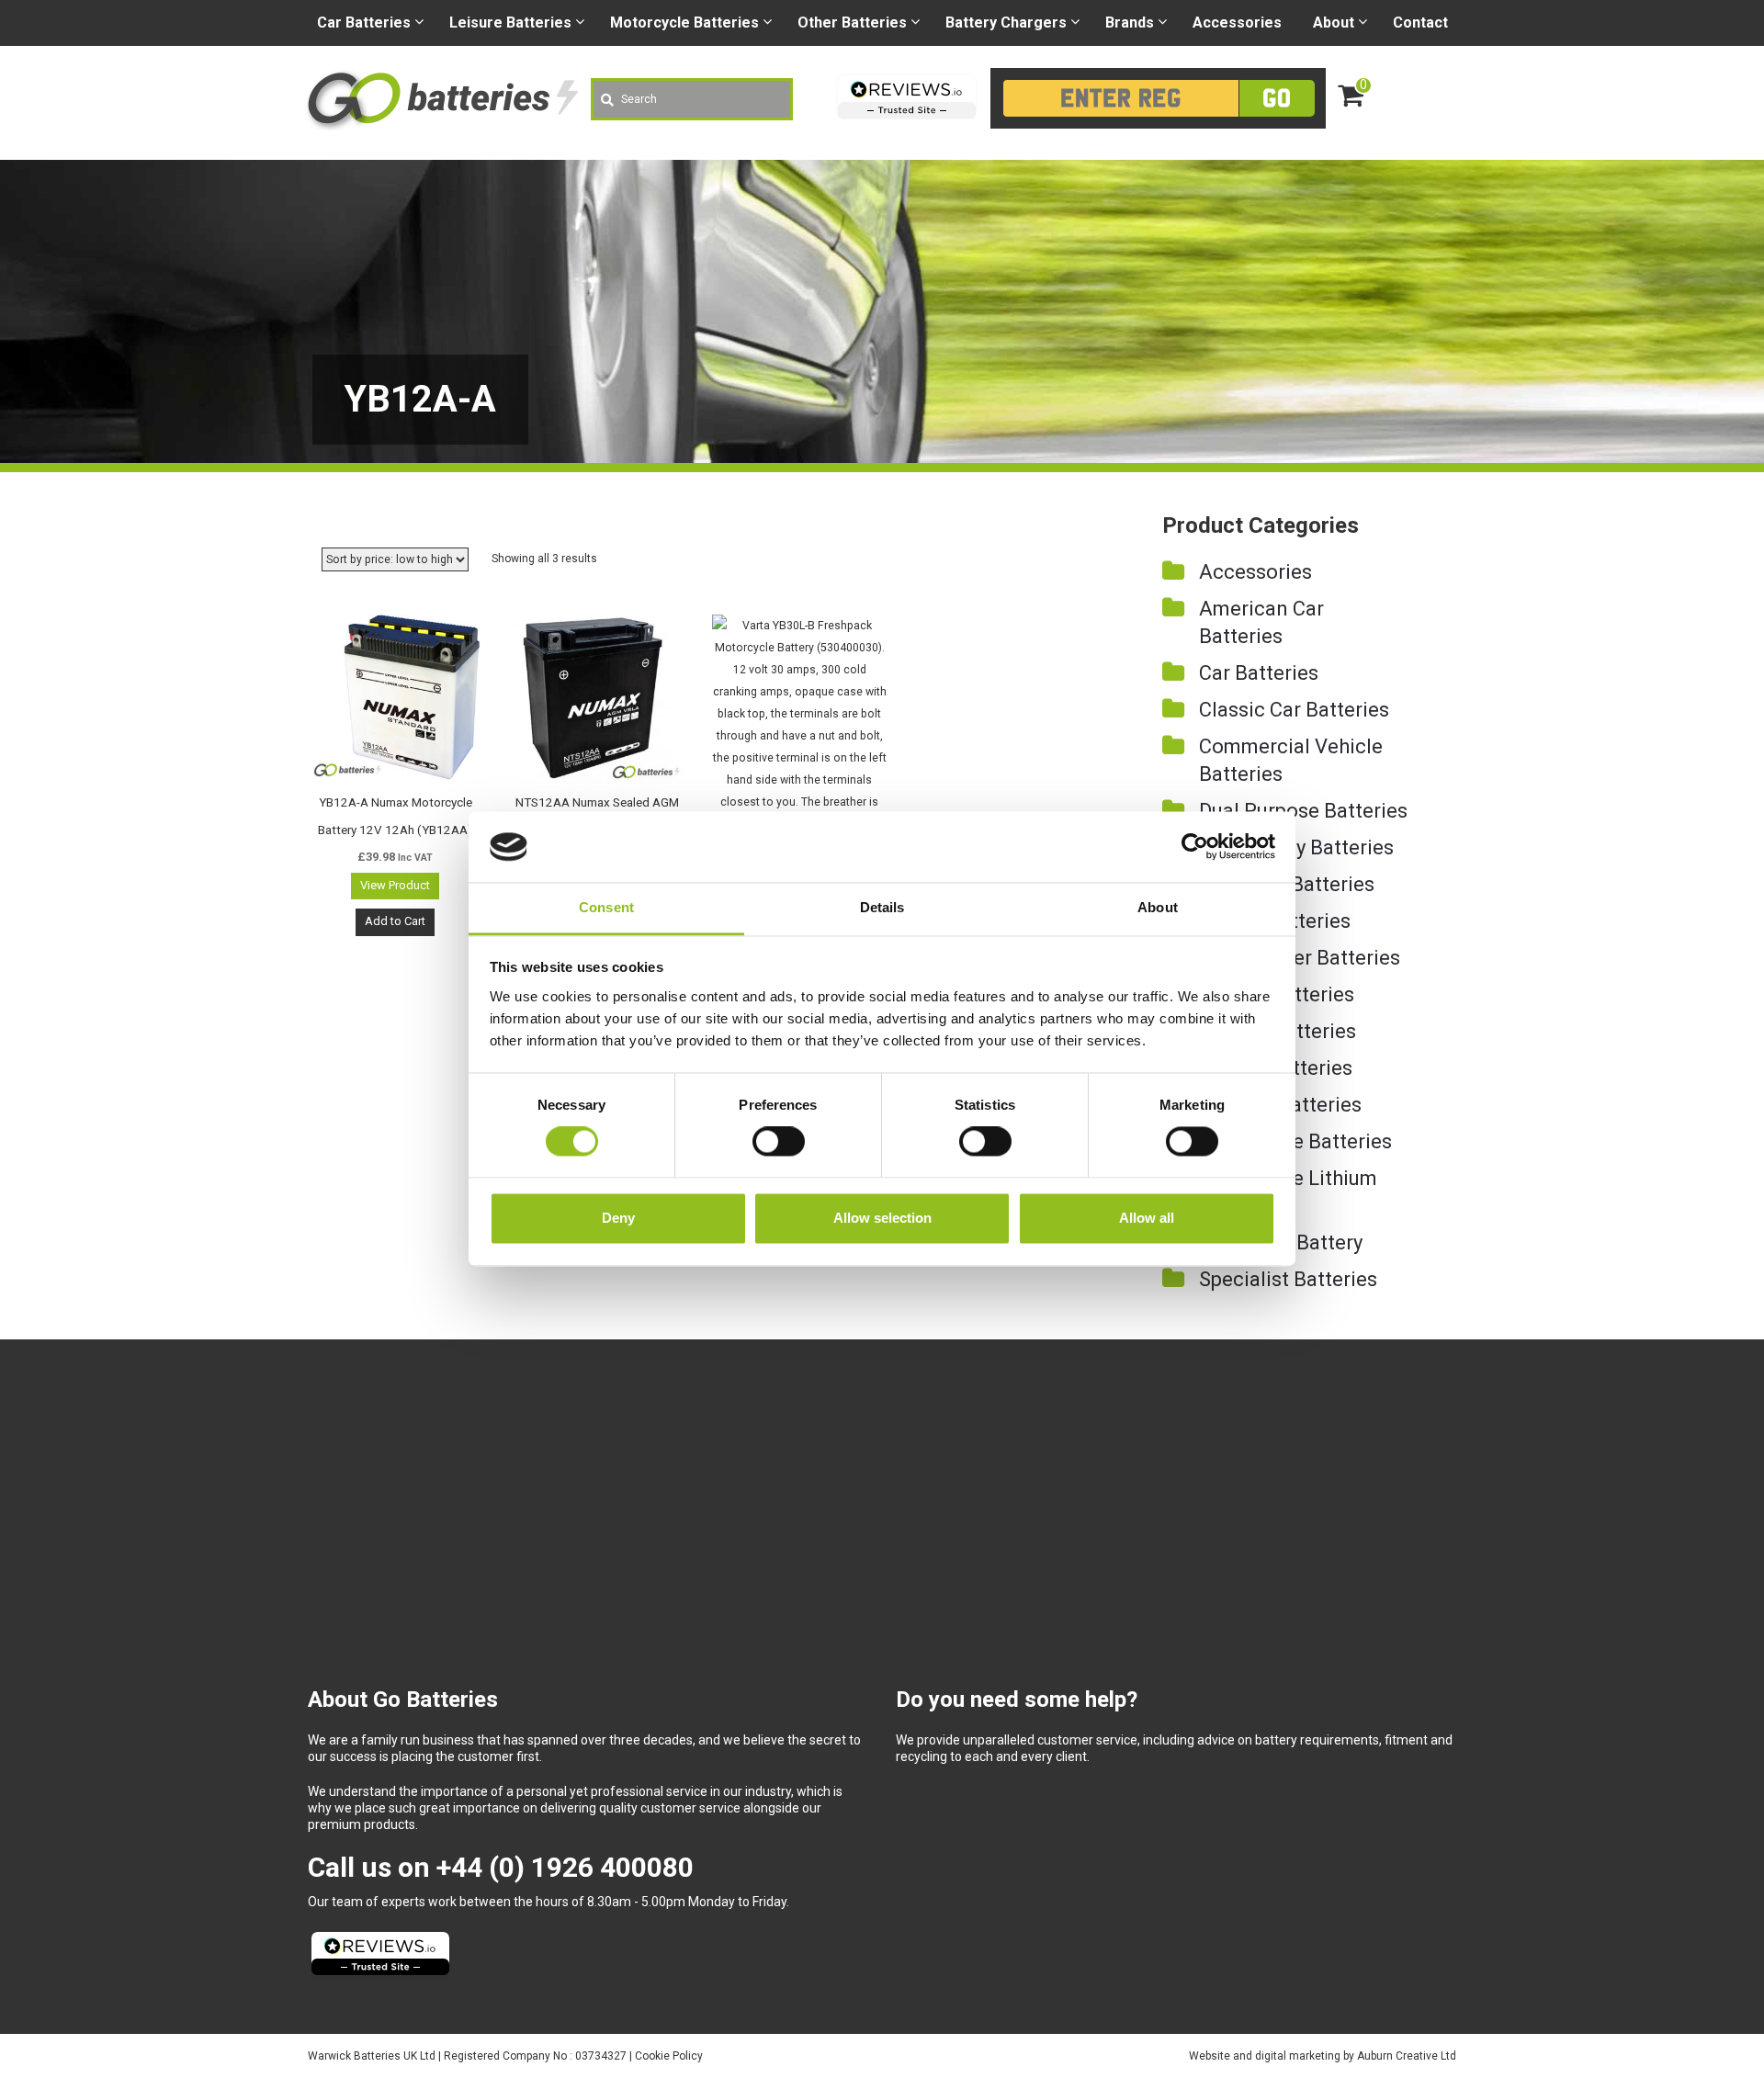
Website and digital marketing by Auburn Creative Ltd (1323, 2056)
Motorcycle (684, 23)
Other (852, 23)
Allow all (1147, 1218)
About (1334, 23)
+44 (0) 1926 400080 (565, 1867)
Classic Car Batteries (1294, 710)
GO (1277, 98)
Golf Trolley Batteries (1296, 847)
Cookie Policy (669, 2056)
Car (364, 23)
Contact (1420, 23)
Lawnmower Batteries (1300, 958)
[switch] (779, 1142)
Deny (618, 1218)
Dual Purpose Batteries (1303, 811)
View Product (395, 885)
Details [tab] (882, 907)
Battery (1006, 23)
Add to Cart (395, 921)
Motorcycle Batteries (1295, 1141)
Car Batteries (1259, 673)
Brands (1130, 23)
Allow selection (882, 1218)
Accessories (1237, 23)
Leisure (510, 23)
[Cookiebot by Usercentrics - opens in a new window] (1195, 847)
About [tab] (1158, 907)
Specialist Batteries (1288, 1279)
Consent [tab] (606, 907)
